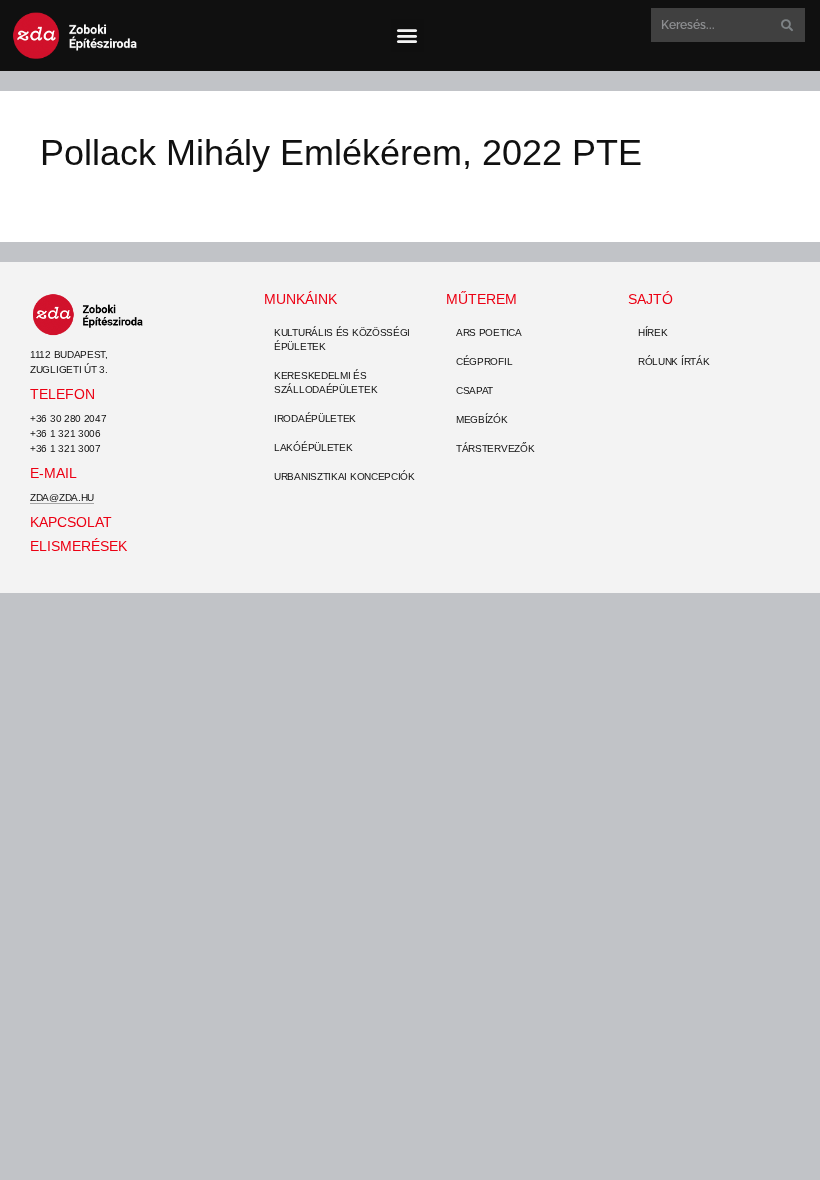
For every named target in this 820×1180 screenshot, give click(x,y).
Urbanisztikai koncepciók (344, 476)
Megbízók (482, 419)
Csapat (474, 390)
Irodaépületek (315, 418)
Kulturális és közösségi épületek (342, 339)
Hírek (653, 332)
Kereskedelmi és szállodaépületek (325, 382)
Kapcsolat (71, 522)
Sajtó (650, 299)
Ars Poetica (489, 332)
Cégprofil (484, 361)
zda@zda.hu (62, 497)
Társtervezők (495, 448)
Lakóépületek (313, 447)
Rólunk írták (673, 361)
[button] (407, 35)
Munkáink (300, 299)
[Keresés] (785, 25)
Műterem (481, 299)
